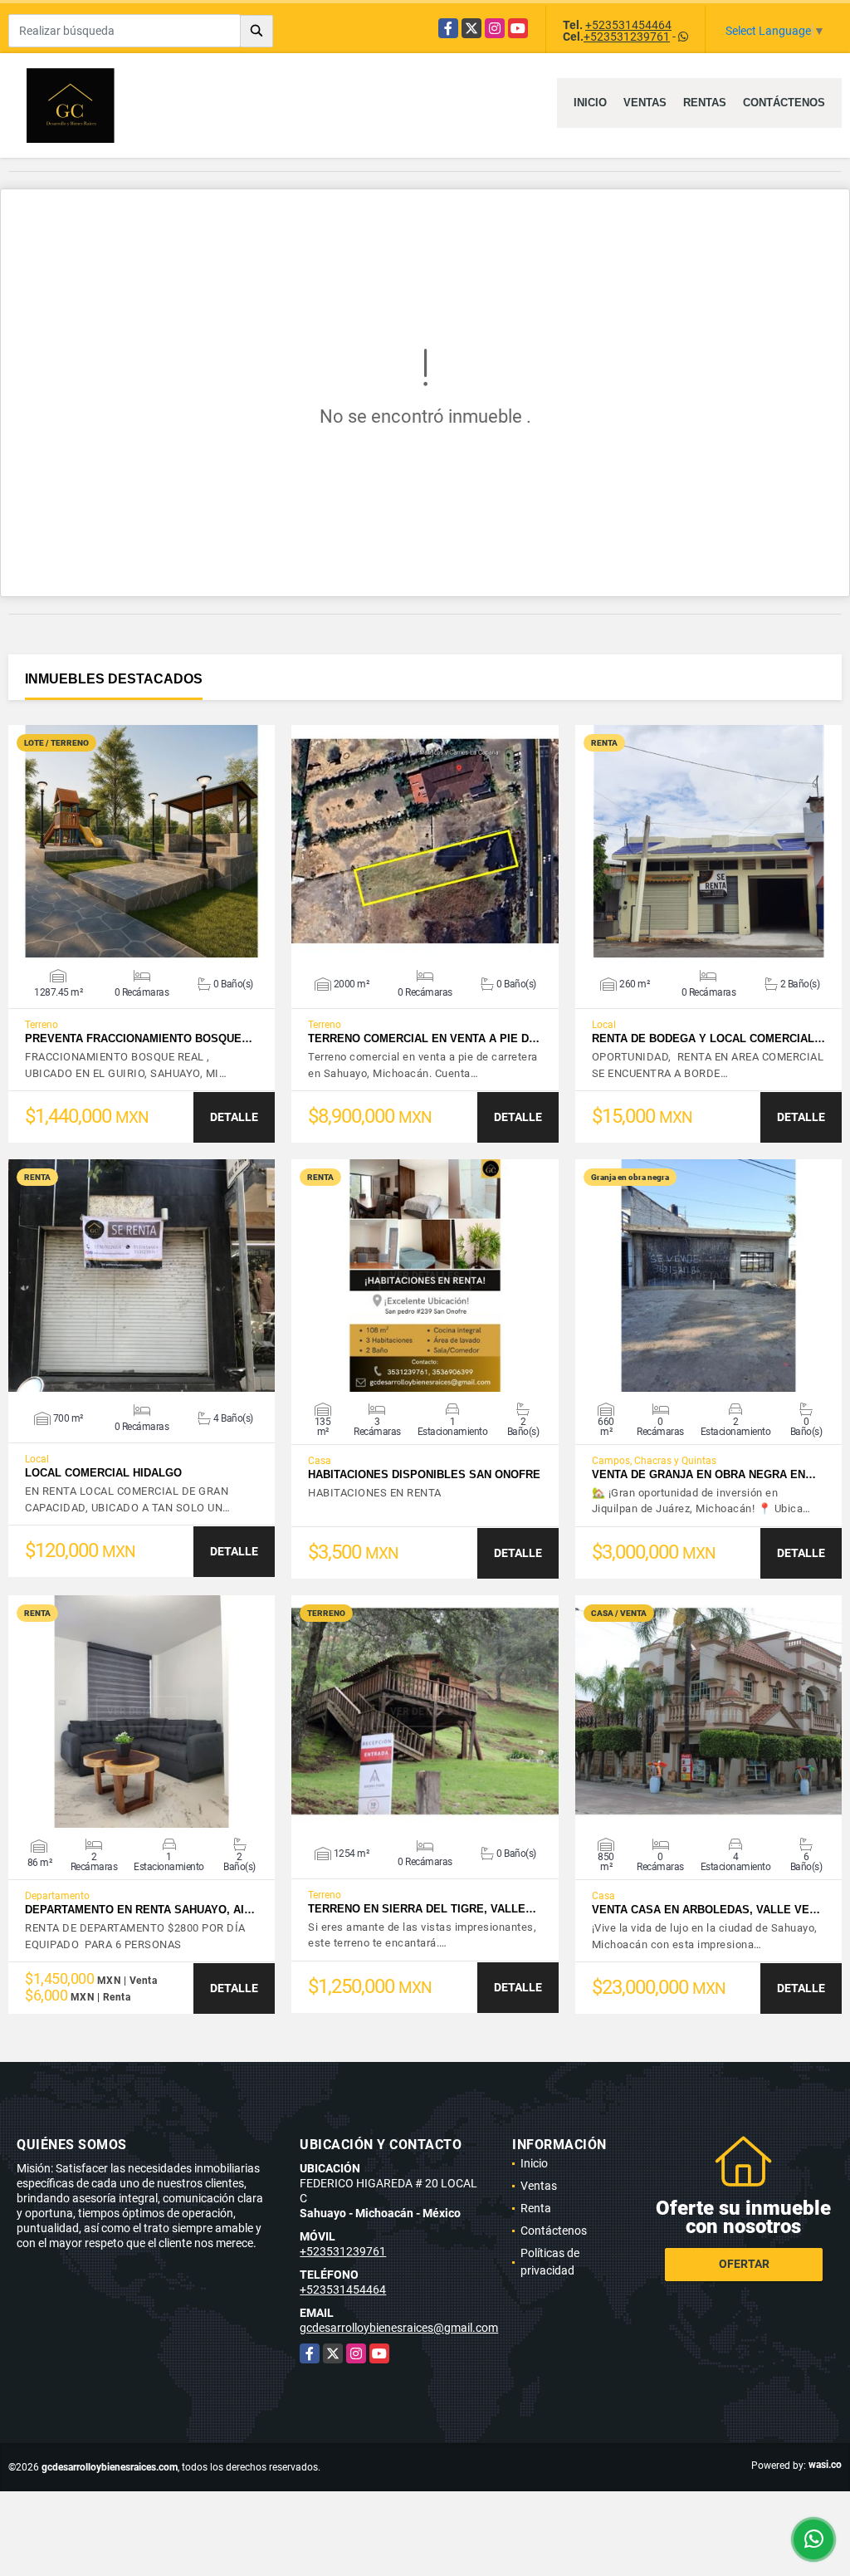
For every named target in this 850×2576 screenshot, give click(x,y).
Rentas (705, 103)
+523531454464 (628, 25)
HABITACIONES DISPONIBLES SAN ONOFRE (424, 1474)
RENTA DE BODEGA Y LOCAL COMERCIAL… (708, 1038)
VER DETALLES (142, 841)
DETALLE (234, 1117)
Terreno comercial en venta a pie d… (424, 1038)
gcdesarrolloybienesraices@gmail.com (399, 2328)
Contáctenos (784, 103)
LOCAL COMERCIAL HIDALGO (103, 1473)
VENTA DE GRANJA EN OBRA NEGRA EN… (704, 1474)
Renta (536, 2208)
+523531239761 (627, 37)
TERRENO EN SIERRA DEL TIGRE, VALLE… (422, 1909)
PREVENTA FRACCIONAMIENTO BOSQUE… (139, 1038)
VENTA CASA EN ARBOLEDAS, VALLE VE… (706, 1910)
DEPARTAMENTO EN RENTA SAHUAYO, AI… (140, 1910)
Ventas (645, 103)
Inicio (590, 103)
